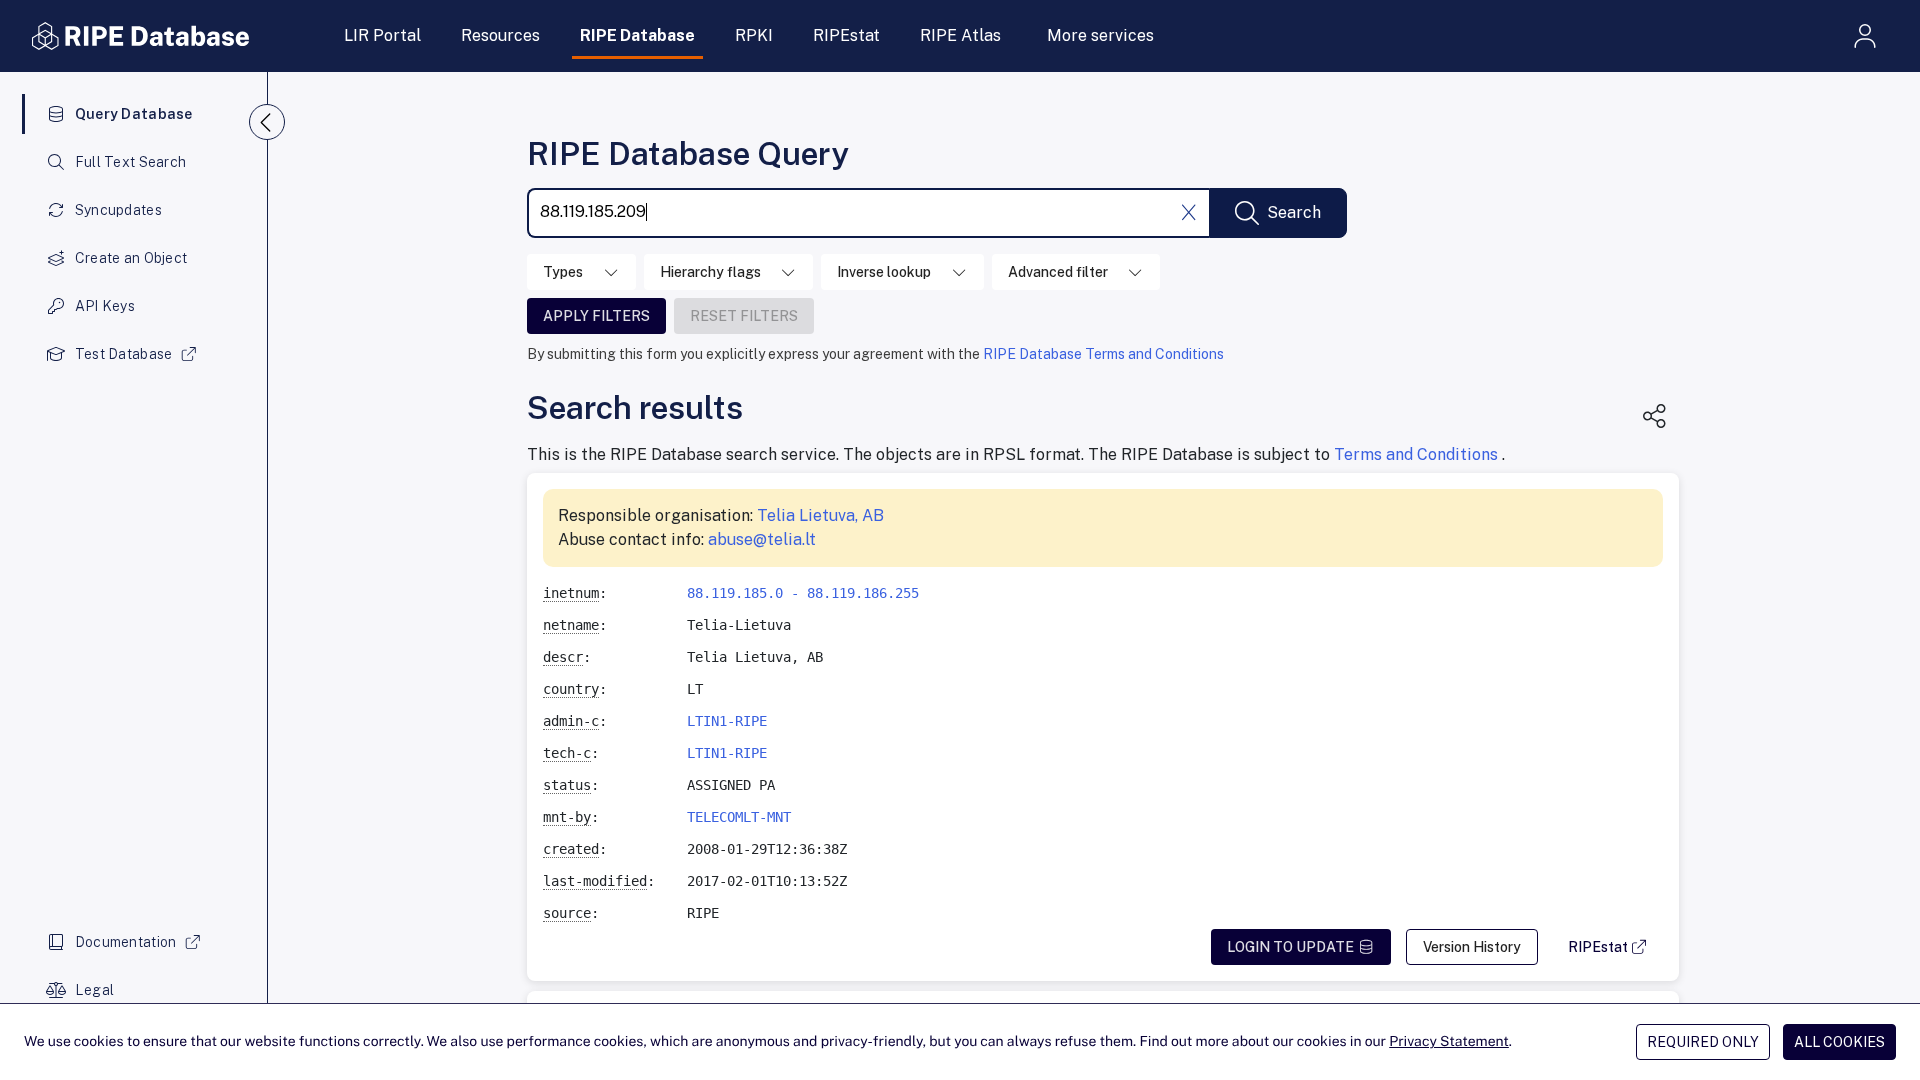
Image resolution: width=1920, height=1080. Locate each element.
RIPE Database (637, 35)
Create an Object (131, 258)
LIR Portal (382, 35)
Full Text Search (130, 162)
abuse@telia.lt (762, 539)
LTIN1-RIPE (727, 721)
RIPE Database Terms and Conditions (1103, 354)
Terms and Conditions (1418, 454)
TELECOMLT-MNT (739, 817)
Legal (94, 990)
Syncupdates (118, 210)
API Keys (105, 306)
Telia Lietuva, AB (820, 515)
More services (1100, 35)
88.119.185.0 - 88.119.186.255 (803, 593)
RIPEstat (846, 35)
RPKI (754, 35)
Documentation (126, 942)
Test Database (124, 354)
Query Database (134, 114)
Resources (500, 35)
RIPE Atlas (960, 35)
